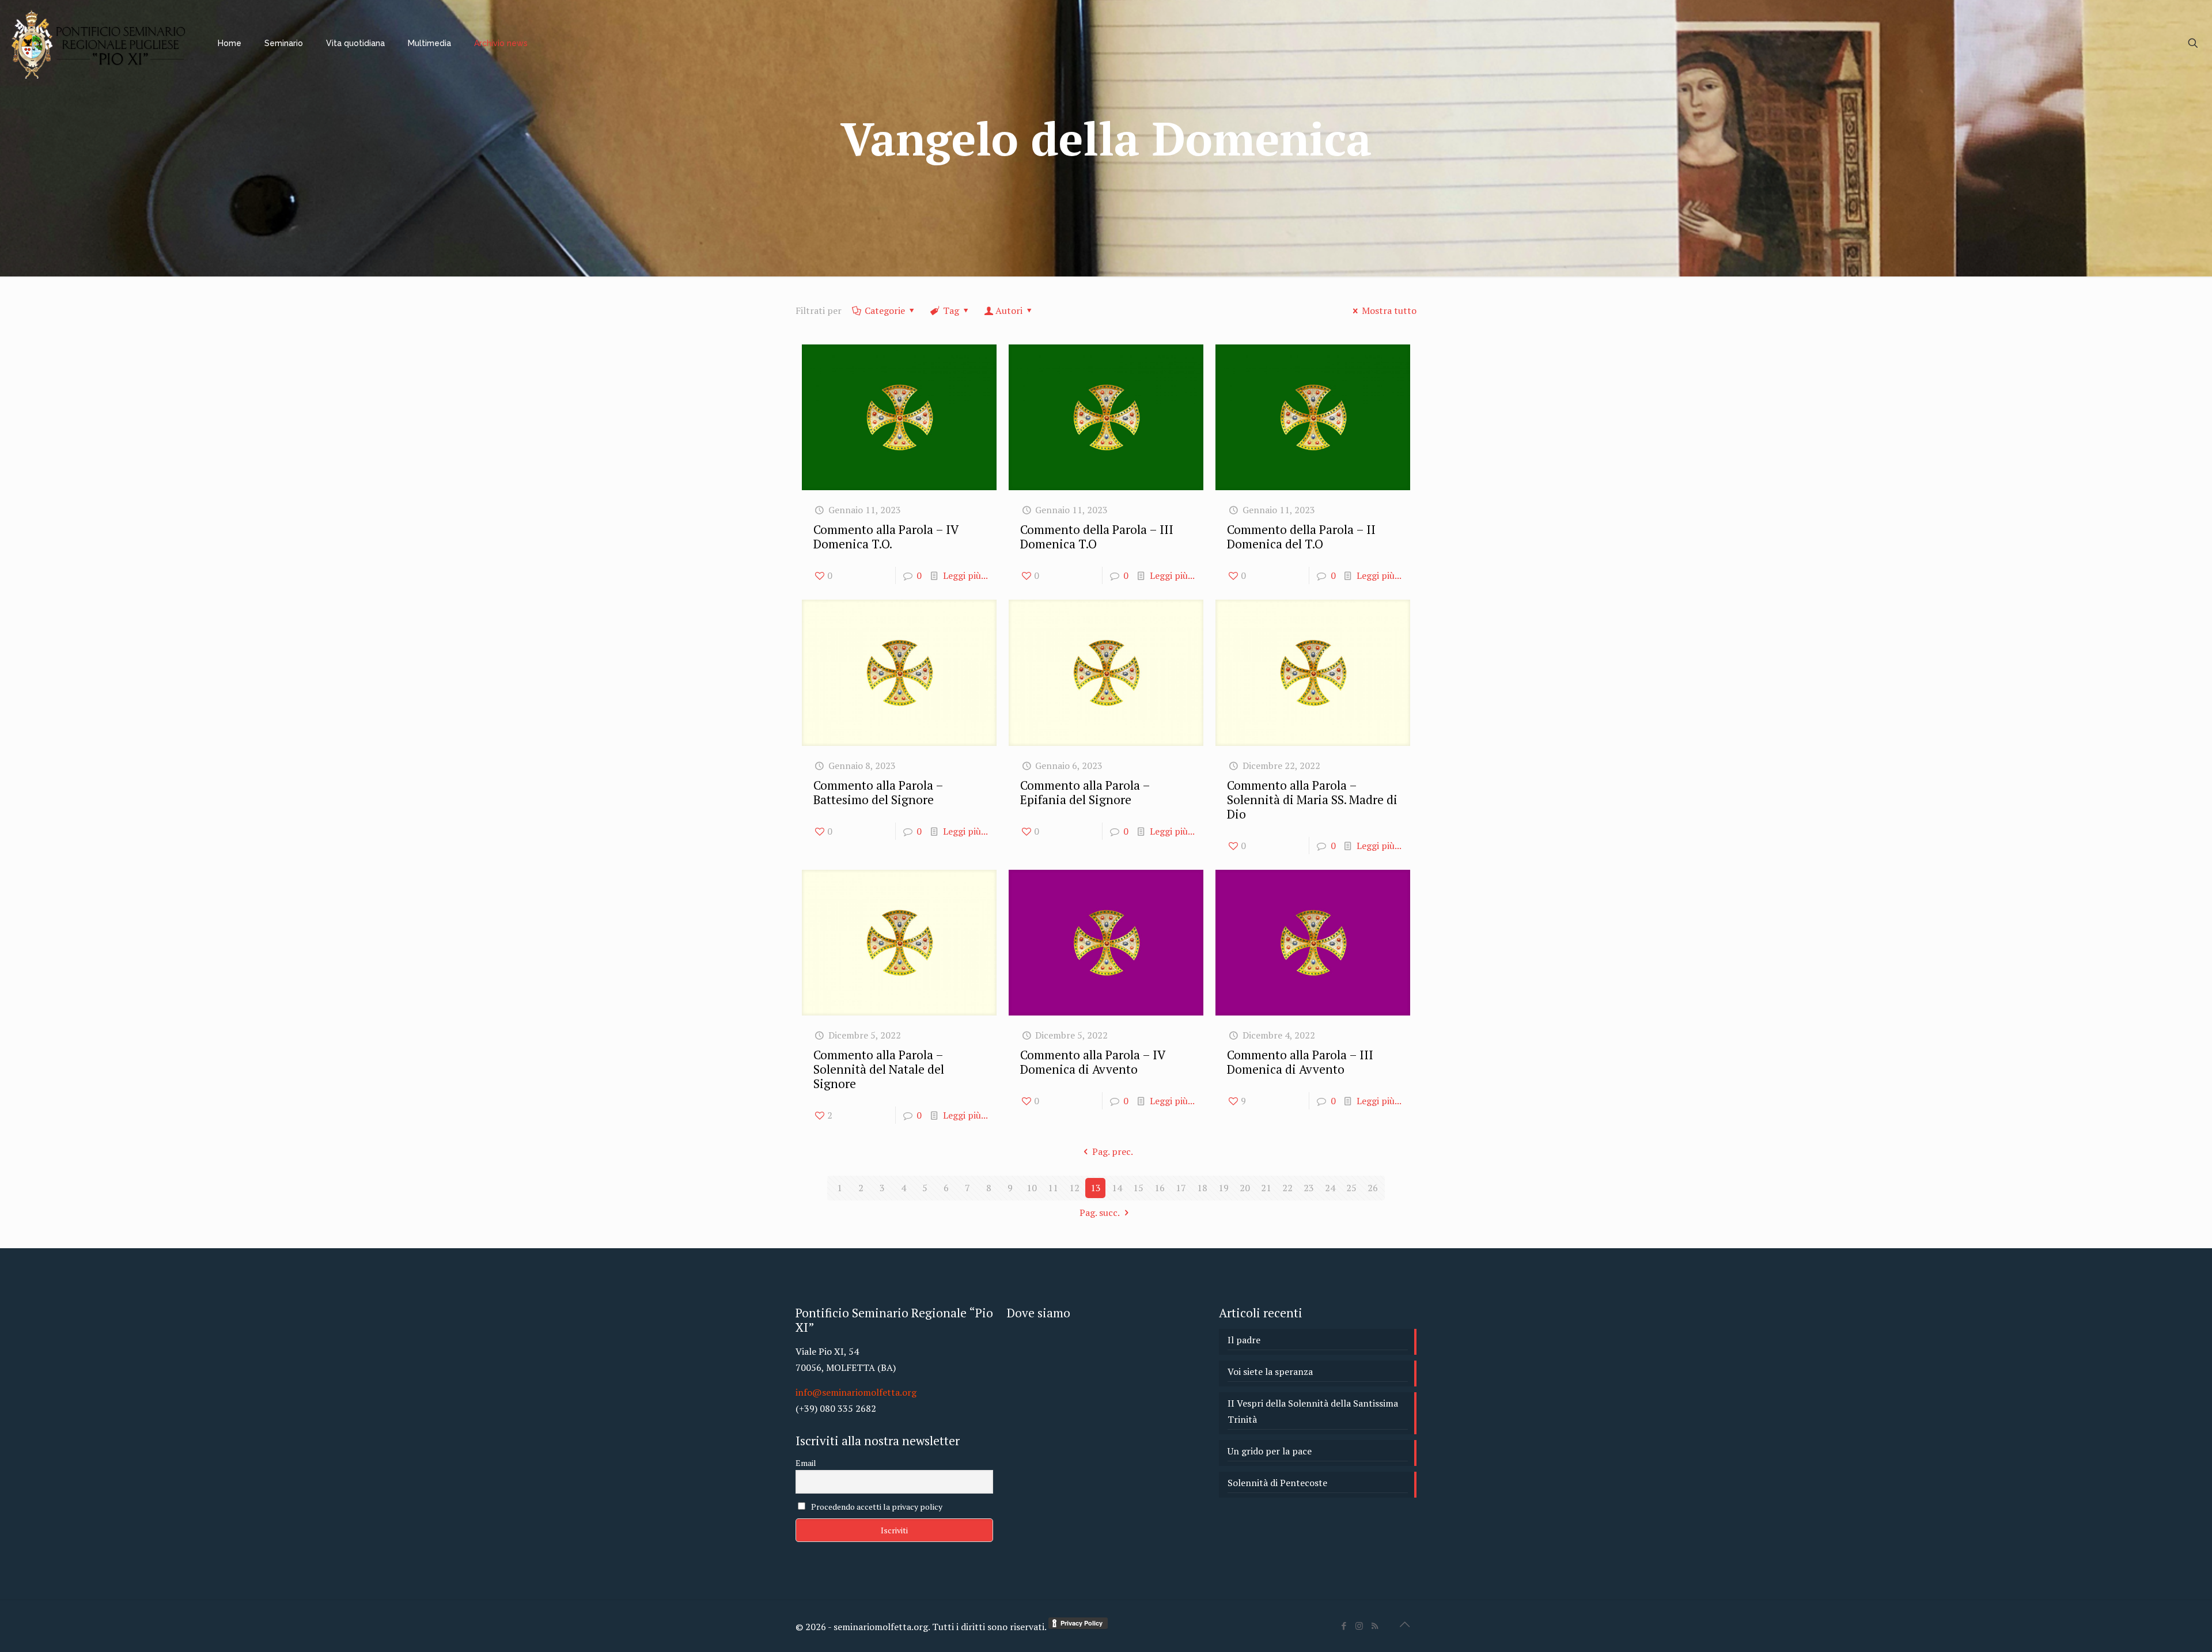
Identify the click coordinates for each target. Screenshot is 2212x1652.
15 (1138, 1188)
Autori (1009, 310)
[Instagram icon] (1359, 1626)
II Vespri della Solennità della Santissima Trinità (1313, 1411)
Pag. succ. (1100, 1213)
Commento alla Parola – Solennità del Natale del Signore (879, 1069)
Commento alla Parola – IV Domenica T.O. (886, 537)
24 (1330, 1188)
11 (1053, 1188)
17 (1181, 1188)
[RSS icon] (1375, 1626)
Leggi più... (965, 575)
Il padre (1244, 1340)
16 (1160, 1188)
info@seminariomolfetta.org (856, 1392)
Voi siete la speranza (1270, 1371)
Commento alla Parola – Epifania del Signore (1085, 792)
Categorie (885, 310)
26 (1373, 1188)
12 (1074, 1188)
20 (1245, 1188)
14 (1117, 1188)
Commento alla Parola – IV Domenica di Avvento (1092, 1062)
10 (1032, 1188)
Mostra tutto (1389, 310)
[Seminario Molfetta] (100, 43)
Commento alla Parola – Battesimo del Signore (878, 792)
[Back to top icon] (1404, 1624)
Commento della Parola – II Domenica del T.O (1301, 537)
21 (1266, 1188)
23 (1309, 1188)
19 (1224, 1188)
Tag (951, 310)
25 (1351, 1188)
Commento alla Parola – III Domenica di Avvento (1300, 1062)
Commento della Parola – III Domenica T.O (1097, 537)
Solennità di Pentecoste (1277, 1483)
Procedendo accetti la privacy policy (876, 1507)
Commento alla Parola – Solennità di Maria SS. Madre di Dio (1312, 800)
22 (1287, 1188)
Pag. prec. (1112, 1151)
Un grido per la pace (1270, 1451)
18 (1202, 1188)
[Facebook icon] (1344, 1626)
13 (1096, 1188)
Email (806, 1463)
